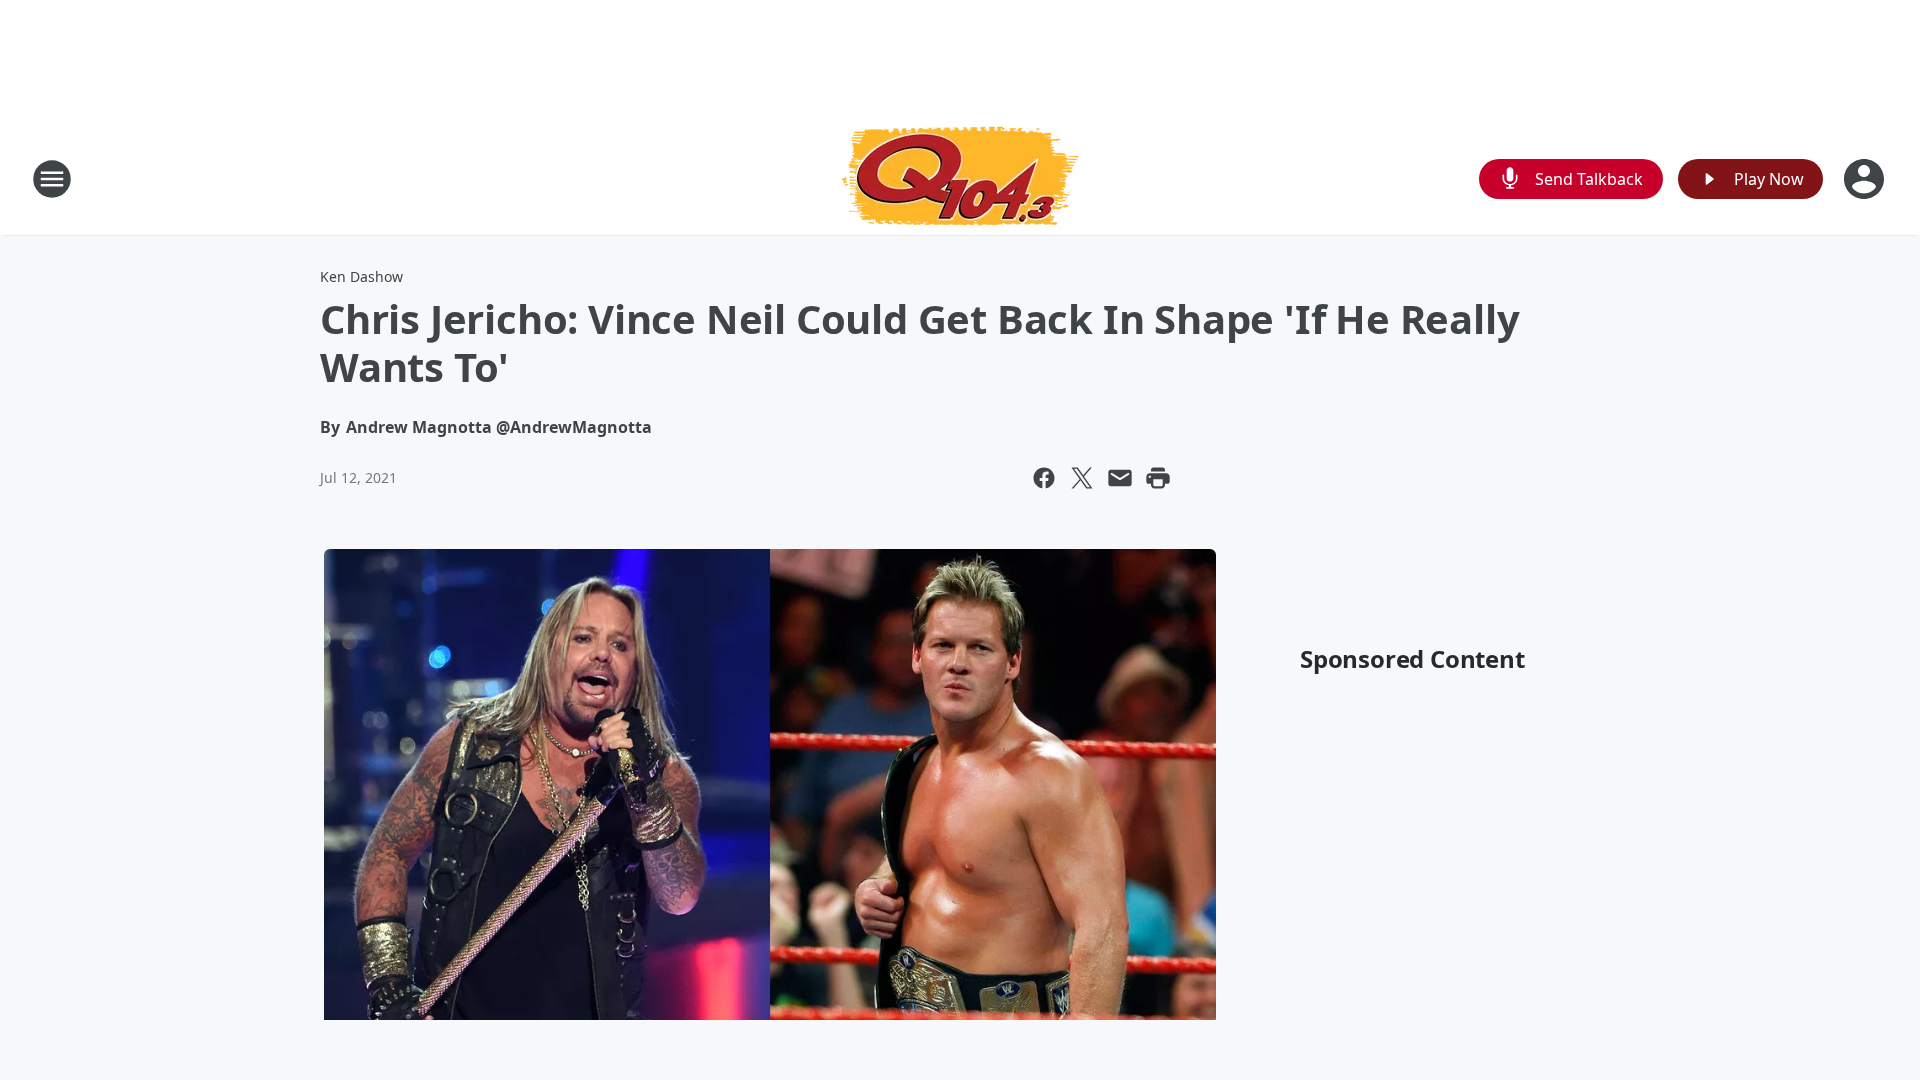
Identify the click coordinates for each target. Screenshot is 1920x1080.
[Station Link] (960, 178)
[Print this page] (1158, 478)
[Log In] (1866, 179)
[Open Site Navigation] (52, 179)
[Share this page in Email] (1120, 478)
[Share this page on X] (1082, 478)
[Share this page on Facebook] (1044, 478)
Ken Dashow (361, 276)
